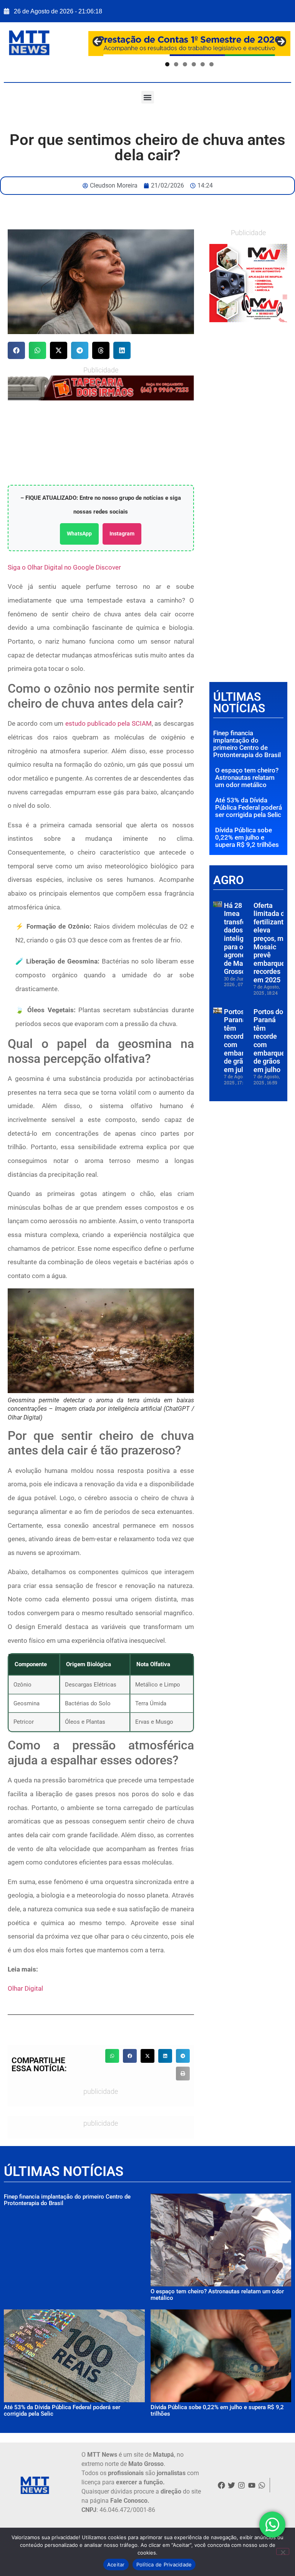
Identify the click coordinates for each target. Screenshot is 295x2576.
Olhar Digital (25, 1988)
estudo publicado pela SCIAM (109, 723)
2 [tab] (176, 64)
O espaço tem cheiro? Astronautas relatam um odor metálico (247, 777)
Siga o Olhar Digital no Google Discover (64, 567)
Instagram (122, 534)
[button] (148, 97)
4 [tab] (194, 64)
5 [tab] (203, 64)
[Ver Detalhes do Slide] (248, 283)
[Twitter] (231, 2485)
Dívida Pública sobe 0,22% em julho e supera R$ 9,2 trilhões (247, 837)
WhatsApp (79, 534)
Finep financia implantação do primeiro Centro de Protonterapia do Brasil (247, 744)
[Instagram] (242, 2485)
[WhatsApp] (101, 388)
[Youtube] (252, 2485)
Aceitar (116, 2564)
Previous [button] (98, 42)
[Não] (283, 2551)
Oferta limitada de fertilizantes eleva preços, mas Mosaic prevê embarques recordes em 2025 (272, 943)
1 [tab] (167, 64)
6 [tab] (211, 64)
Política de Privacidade (164, 2564)
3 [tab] (185, 64)
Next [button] (281, 42)
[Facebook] (221, 2485)
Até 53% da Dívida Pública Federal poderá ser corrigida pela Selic (249, 807)
